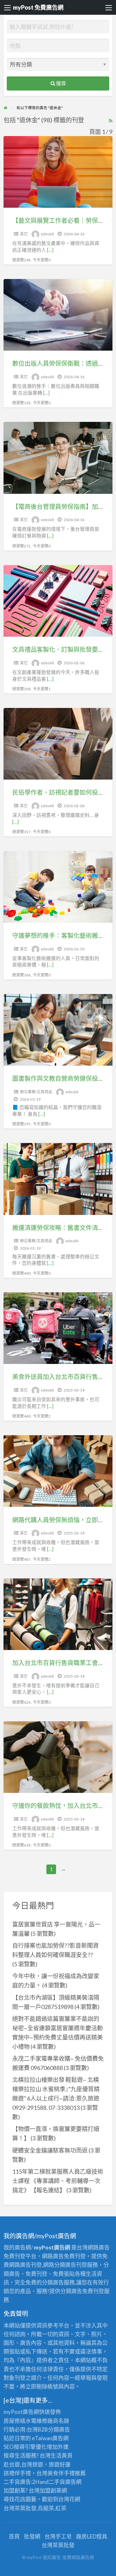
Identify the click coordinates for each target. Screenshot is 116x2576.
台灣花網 (69, 2499)
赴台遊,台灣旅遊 (23, 2464)
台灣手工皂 (58, 2536)
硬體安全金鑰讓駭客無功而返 (50, 2150)
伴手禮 (67, 2473)
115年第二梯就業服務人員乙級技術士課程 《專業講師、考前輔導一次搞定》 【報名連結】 (58, 2181)
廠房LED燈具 (92, 2536)
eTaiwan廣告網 (50, 2438)
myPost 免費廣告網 (38, 7)
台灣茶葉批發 (20, 2508)
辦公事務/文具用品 (36, 1092)
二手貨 (57, 2482)
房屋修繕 (15, 2421)
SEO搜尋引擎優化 (25, 2447)
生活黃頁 (62, 2455)
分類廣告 (59, 2429)
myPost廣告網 (21, 2412)
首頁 (14, 2536)
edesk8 (47, 234)
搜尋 (60, 83)
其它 (24, 234)
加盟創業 (51, 2490)
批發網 (32, 2536)
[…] (50, 250)
